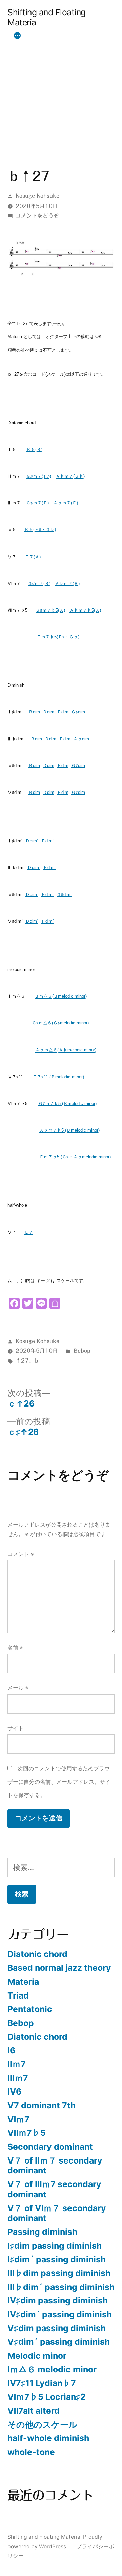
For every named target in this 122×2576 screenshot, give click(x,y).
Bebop (82, 1351)
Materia (23, 1982)
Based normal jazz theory (59, 1968)
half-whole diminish (48, 2438)
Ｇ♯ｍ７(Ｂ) (39, 583)
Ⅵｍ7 (18, 2119)
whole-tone (31, 2452)
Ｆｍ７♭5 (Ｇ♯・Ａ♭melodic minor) (75, 1157)
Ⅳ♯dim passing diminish (58, 2300)
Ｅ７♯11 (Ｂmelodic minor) (58, 1077)
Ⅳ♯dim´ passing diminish (60, 2314)
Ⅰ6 (11, 2050)
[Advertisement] (61, 85)
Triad (18, 1995)
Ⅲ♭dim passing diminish (59, 2273)
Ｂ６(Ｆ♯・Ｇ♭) (40, 530)
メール (18, 1688)
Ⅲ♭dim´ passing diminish (61, 2287)
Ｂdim (34, 712)
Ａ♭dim (81, 739)
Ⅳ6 (14, 2091)
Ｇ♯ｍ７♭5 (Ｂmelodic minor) (67, 1103)
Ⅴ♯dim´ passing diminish (59, 2342)
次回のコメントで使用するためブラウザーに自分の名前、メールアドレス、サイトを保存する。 (59, 1782)
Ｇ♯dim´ (64, 894)
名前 (15, 1648)
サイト (16, 1728)
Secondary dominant (50, 2147)
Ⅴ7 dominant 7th (42, 2105)
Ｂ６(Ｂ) (34, 450)
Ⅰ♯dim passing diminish (55, 2246)
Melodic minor (37, 2356)
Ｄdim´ (32, 841)
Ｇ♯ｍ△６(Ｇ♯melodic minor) (60, 1023)
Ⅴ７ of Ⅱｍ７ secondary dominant (55, 2166)
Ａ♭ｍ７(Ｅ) (66, 503)
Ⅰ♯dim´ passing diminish (57, 2259)
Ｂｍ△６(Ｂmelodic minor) (61, 996)
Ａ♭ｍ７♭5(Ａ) (85, 610)
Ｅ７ (29, 1232)
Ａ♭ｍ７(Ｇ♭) (70, 476)
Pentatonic (30, 2009)
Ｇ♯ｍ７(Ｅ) (37, 503)
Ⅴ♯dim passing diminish (57, 2328)
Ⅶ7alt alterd (34, 2411)
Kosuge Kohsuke (37, 196)
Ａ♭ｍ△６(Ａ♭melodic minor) (66, 1050)
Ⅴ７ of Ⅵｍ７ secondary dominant (57, 2213)
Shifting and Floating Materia (47, 17)
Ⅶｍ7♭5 (27, 2133)
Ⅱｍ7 (17, 2064)
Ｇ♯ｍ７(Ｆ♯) (39, 476)
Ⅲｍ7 (18, 2078)
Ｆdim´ (47, 841)
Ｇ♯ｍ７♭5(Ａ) (50, 610)
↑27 (22, 1361)
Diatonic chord (37, 1954)
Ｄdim (48, 712)
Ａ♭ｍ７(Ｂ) (67, 583)
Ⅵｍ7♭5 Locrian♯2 (47, 2397)
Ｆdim (63, 712)
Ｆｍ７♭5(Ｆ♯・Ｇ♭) (58, 637)
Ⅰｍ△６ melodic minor (52, 2369)
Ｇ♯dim (78, 712)
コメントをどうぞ (37, 216)
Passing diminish (42, 2232)
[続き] (17, 36)
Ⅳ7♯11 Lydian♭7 (42, 2383)
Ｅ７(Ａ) (33, 557)
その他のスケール (42, 2425)
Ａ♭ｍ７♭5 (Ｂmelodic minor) (69, 1130)
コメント (21, 1554)
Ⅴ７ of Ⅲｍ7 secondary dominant (54, 2189)
